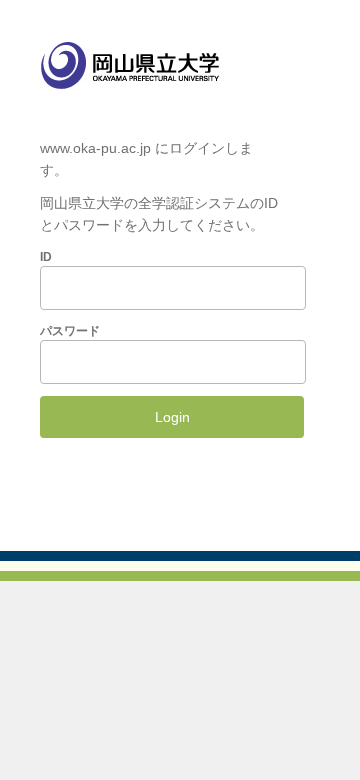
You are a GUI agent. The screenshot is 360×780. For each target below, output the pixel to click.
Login (172, 417)
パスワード (70, 331)
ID (46, 257)
